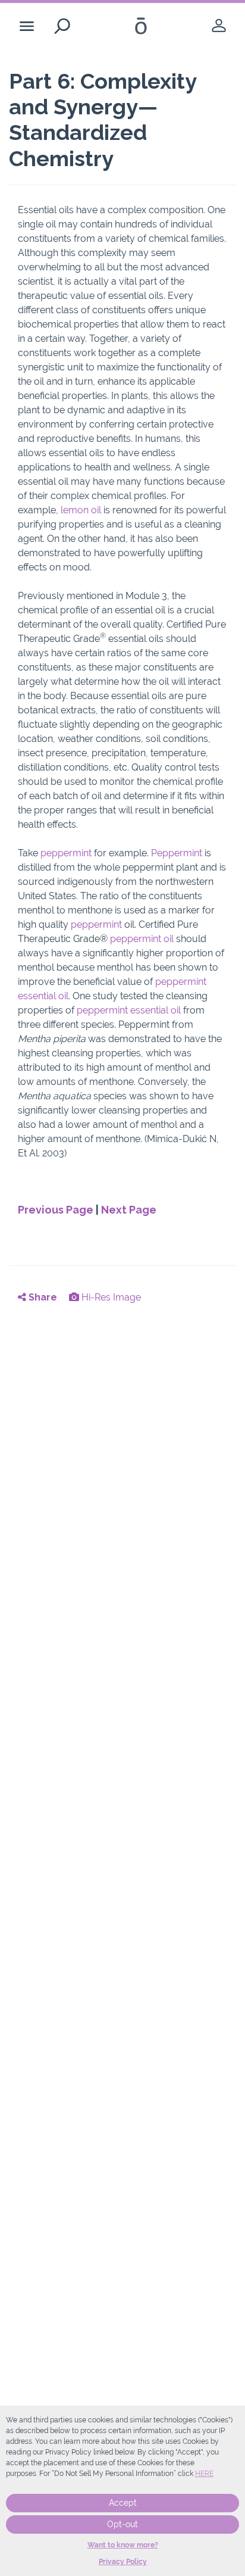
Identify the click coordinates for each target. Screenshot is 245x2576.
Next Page (129, 1210)
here (204, 2474)
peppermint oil (142, 939)
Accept (123, 2503)
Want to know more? (123, 2545)
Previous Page (56, 1210)
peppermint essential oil (129, 1010)
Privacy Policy (123, 2562)
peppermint (67, 853)
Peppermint (178, 853)
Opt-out (122, 2524)
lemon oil (81, 510)
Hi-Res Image (110, 1297)
